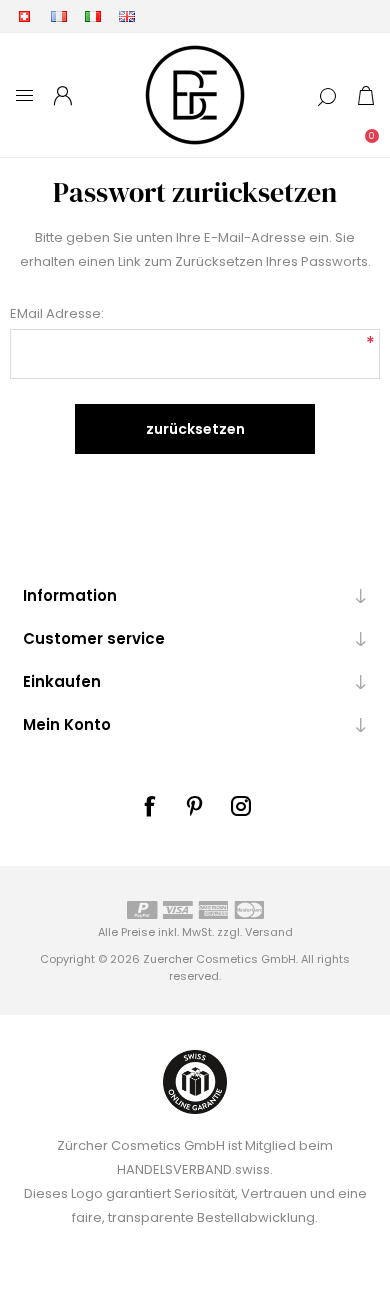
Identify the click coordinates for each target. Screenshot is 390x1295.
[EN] (127, 16)
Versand (269, 932)
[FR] (59, 16)
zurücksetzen (195, 429)
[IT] (93, 16)
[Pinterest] (195, 806)
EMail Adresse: (57, 313)
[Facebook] (149, 806)
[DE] (25, 16)
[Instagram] (241, 806)
